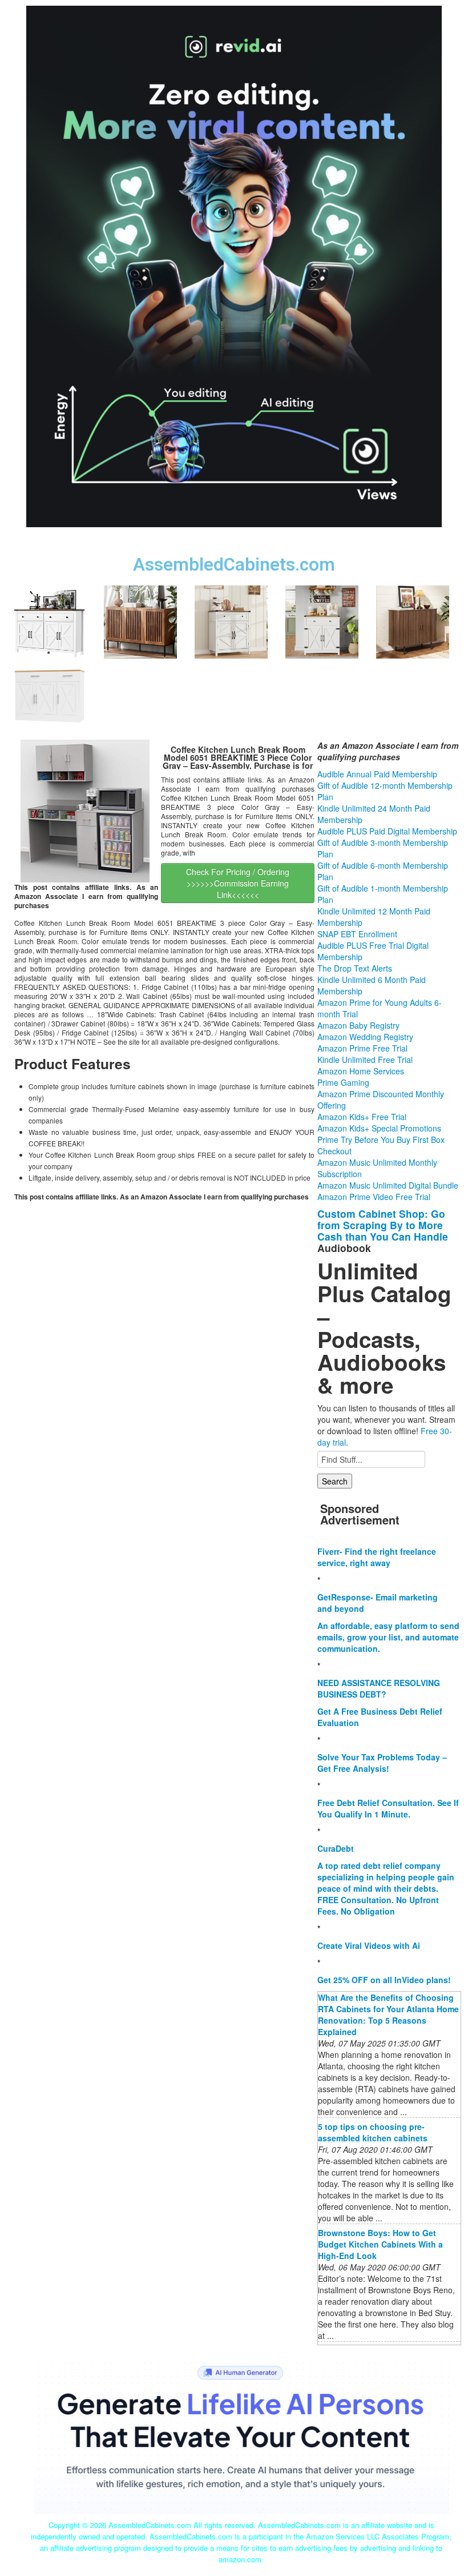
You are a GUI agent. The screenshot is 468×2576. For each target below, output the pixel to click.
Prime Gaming (343, 1082)
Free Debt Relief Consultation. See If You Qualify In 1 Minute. (388, 1808)
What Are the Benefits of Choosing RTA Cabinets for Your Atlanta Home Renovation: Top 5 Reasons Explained (388, 2015)
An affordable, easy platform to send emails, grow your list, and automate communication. (388, 1637)
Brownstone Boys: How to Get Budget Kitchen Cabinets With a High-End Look (380, 2244)
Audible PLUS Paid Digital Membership (387, 831)
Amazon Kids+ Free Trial (362, 1117)
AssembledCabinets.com (234, 565)
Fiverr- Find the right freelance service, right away (377, 1557)
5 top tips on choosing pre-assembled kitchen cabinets (373, 2132)
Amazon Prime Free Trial (362, 1048)
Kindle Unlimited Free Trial (365, 1060)
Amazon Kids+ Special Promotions (379, 1128)
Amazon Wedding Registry (365, 1037)
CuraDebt (336, 1848)
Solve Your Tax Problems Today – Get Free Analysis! (382, 1763)
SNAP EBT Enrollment (357, 934)
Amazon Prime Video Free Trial (374, 1197)
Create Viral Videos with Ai (369, 1945)
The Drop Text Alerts (355, 968)
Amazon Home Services (361, 1071)
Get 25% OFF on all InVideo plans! (384, 1980)
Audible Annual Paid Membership (377, 774)
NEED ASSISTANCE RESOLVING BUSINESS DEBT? (379, 1688)
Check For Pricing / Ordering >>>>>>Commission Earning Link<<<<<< (238, 883)
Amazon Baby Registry (358, 1025)
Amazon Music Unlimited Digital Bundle (388, 1185)
